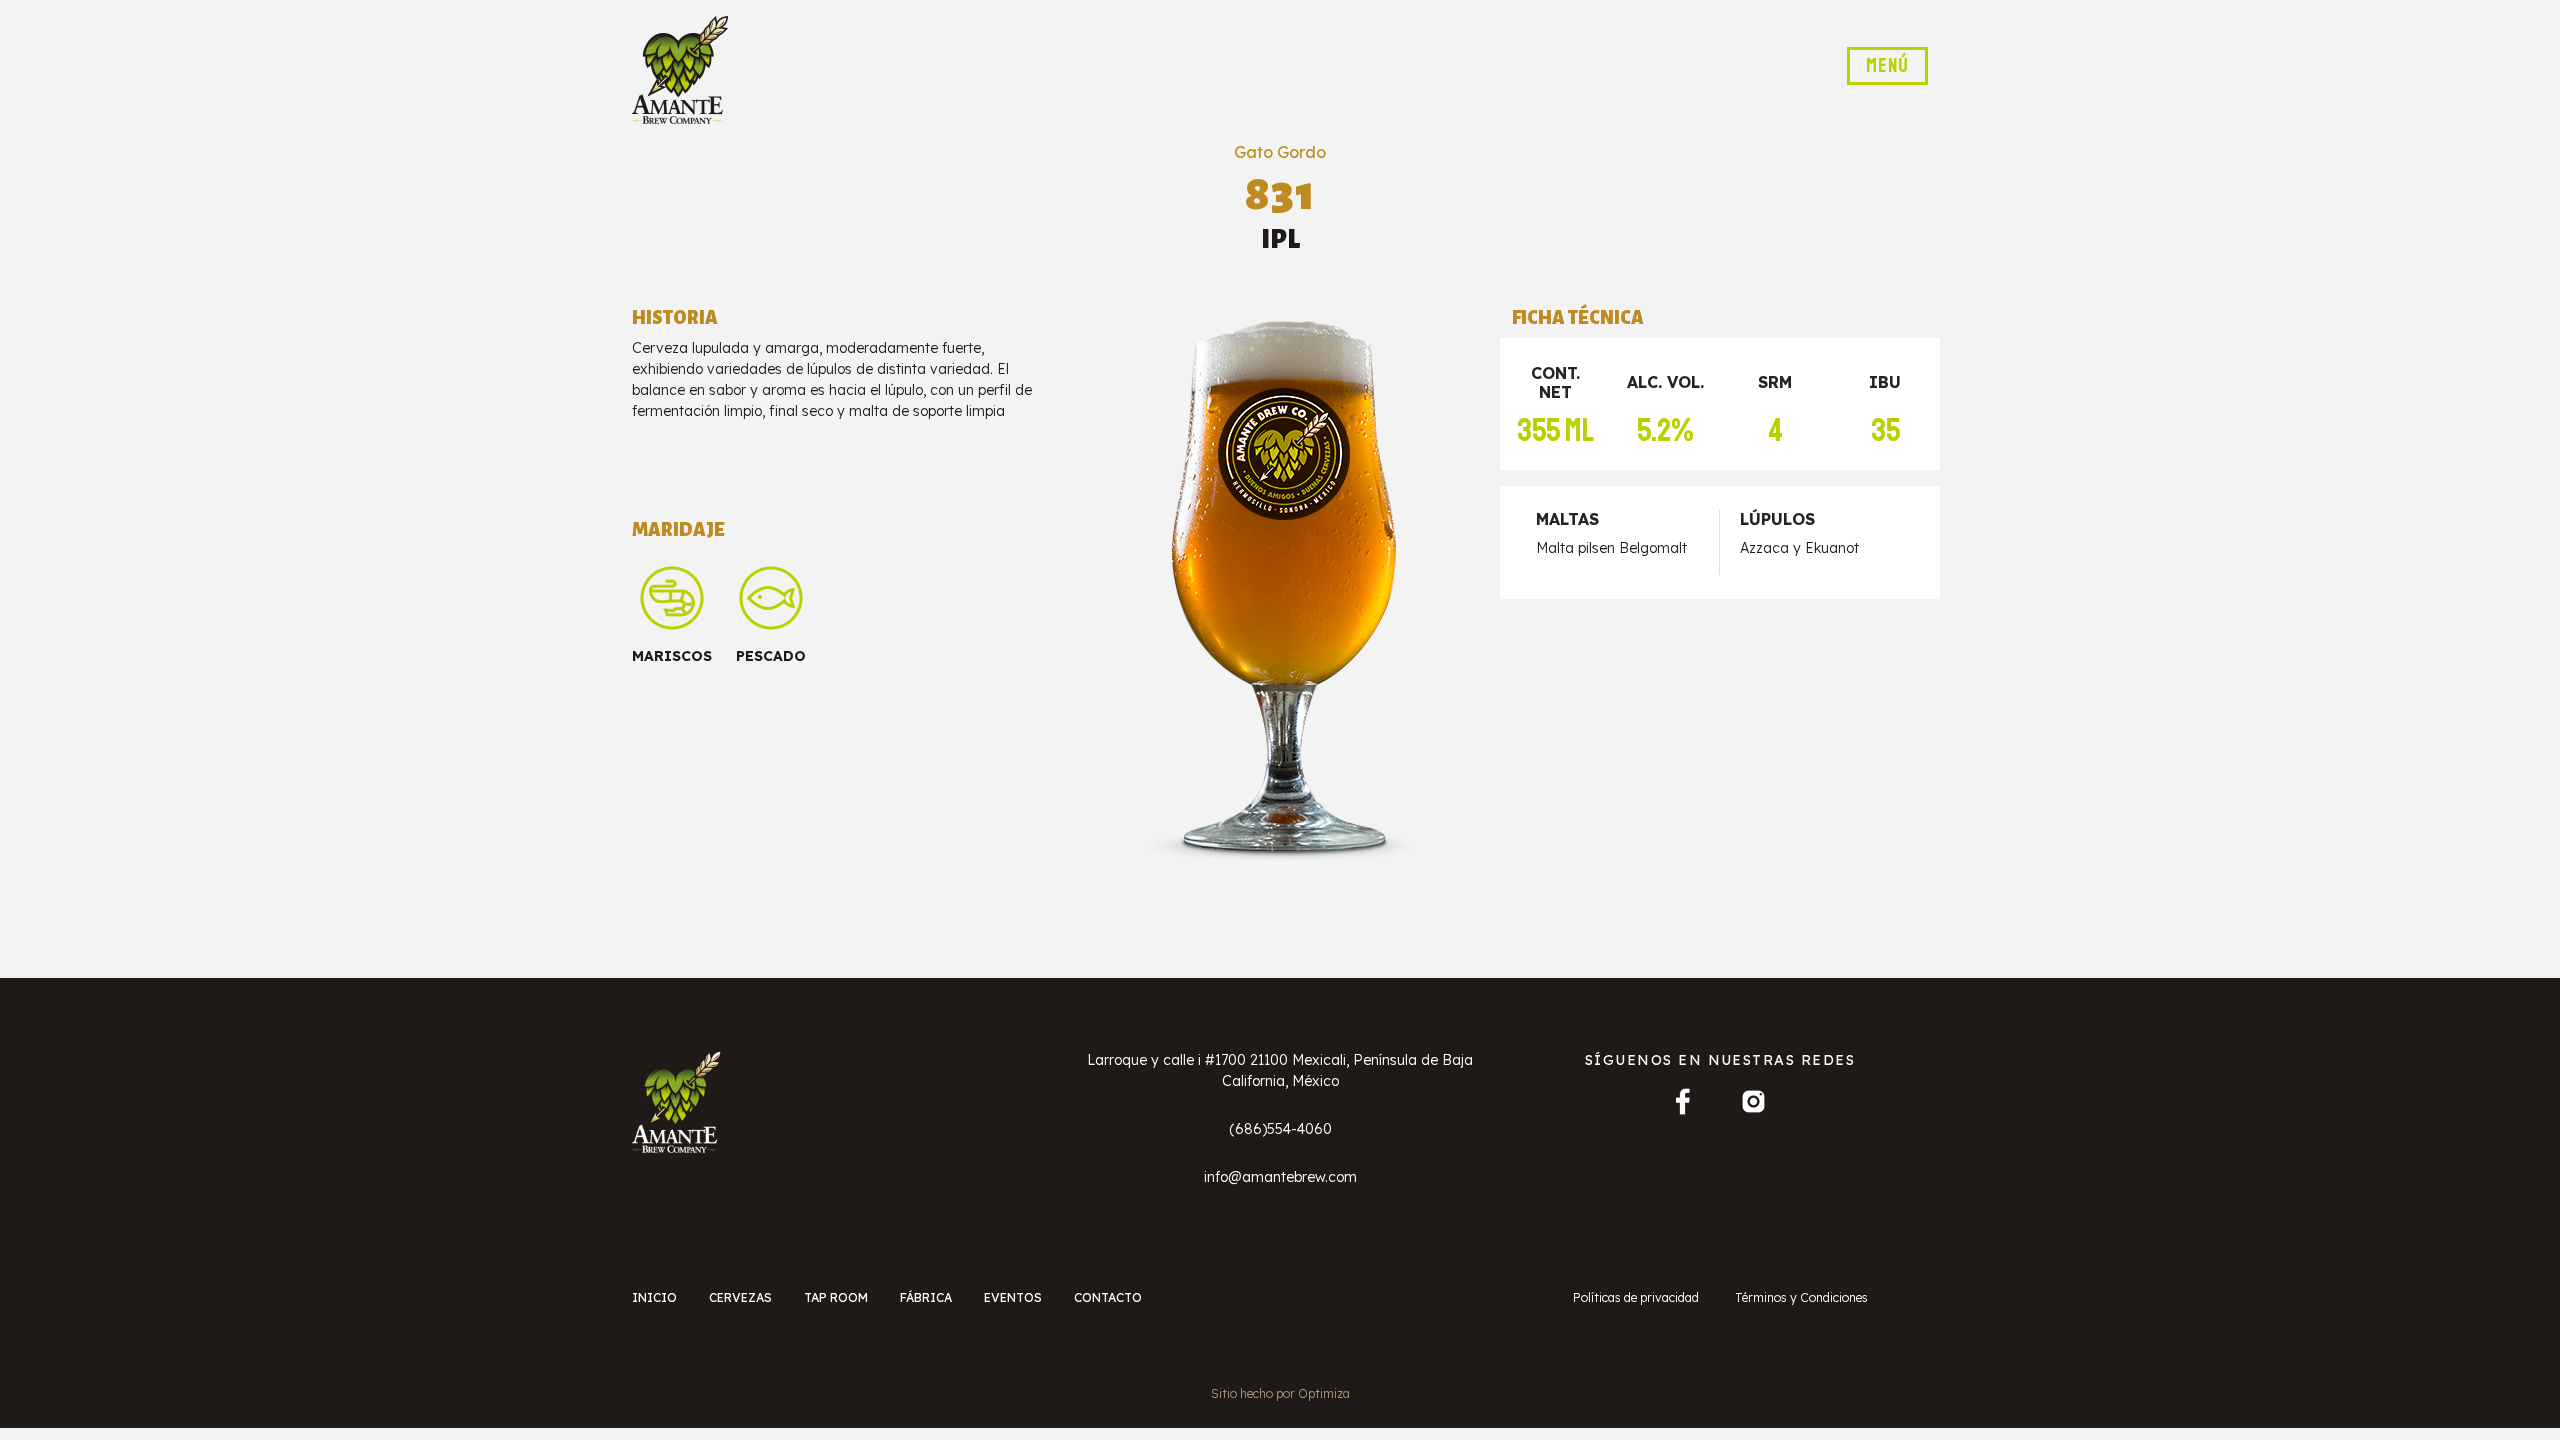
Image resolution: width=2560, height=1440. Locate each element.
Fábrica (926, 1297)
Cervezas (740, 1297)
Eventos (1013, 1297)
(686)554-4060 (1280, 1129)
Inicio (654, 1297)
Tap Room (836, 1297)
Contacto (1108, 1297)
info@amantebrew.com (1280, 1177)
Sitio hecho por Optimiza (1280, 1393)
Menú (1887, 65)
